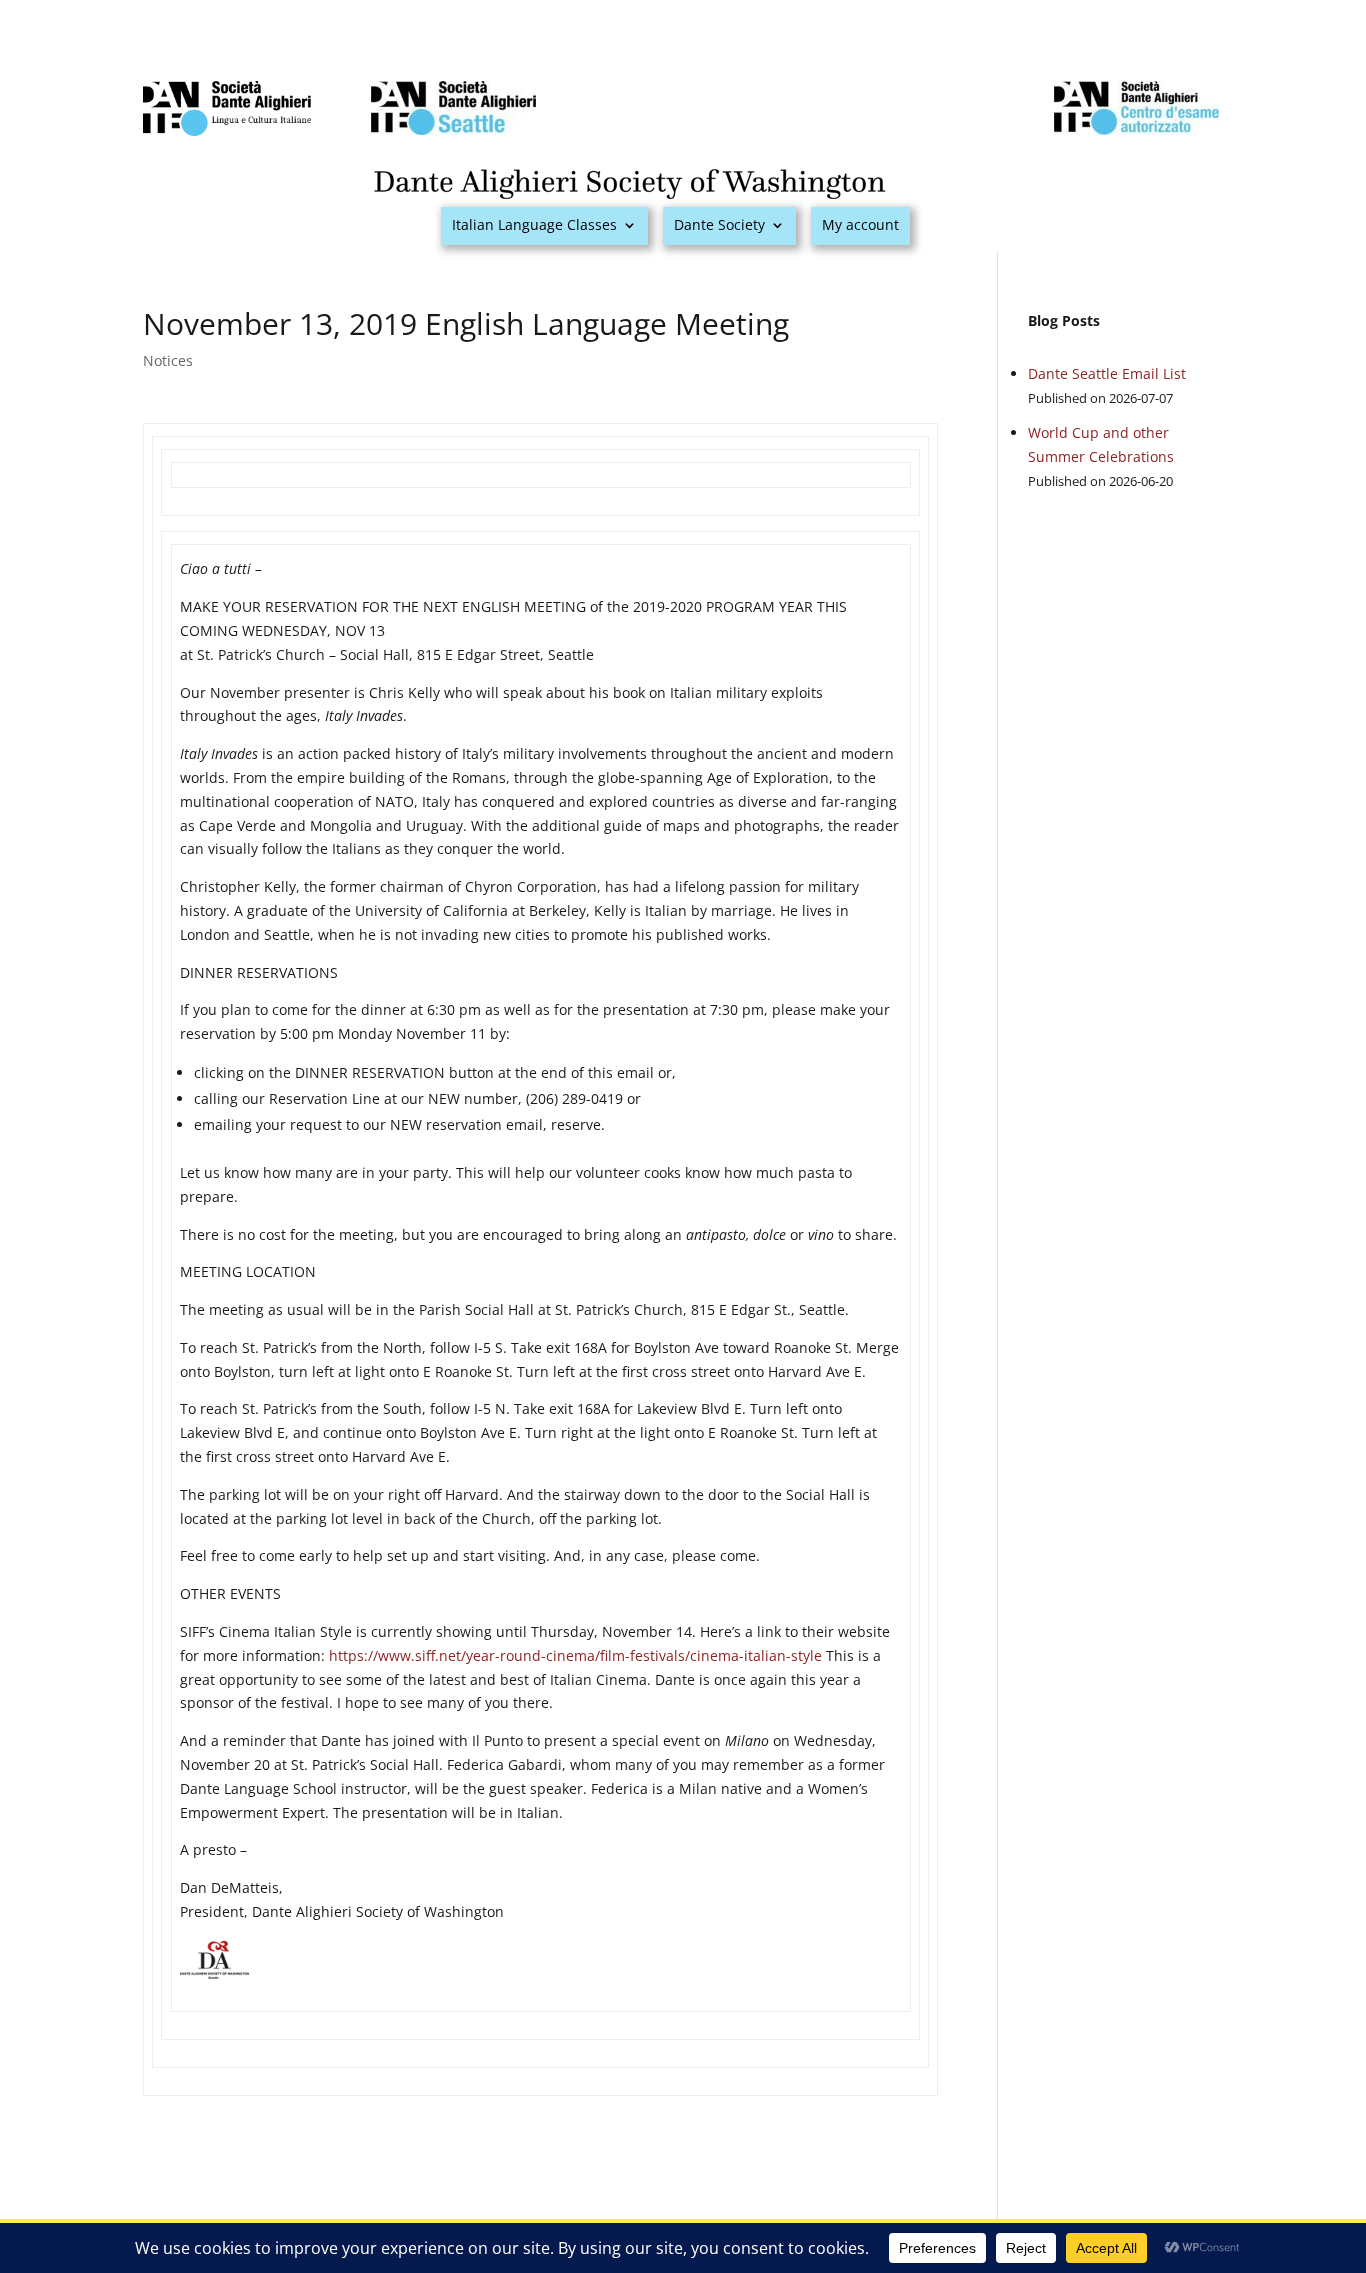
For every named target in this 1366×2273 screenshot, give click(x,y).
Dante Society (719, 226)
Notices (168, 360)
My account (860, 226)
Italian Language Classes (534, 226)
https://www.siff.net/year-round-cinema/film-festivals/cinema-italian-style (575, 1655)
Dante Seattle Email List (1107, 373)
